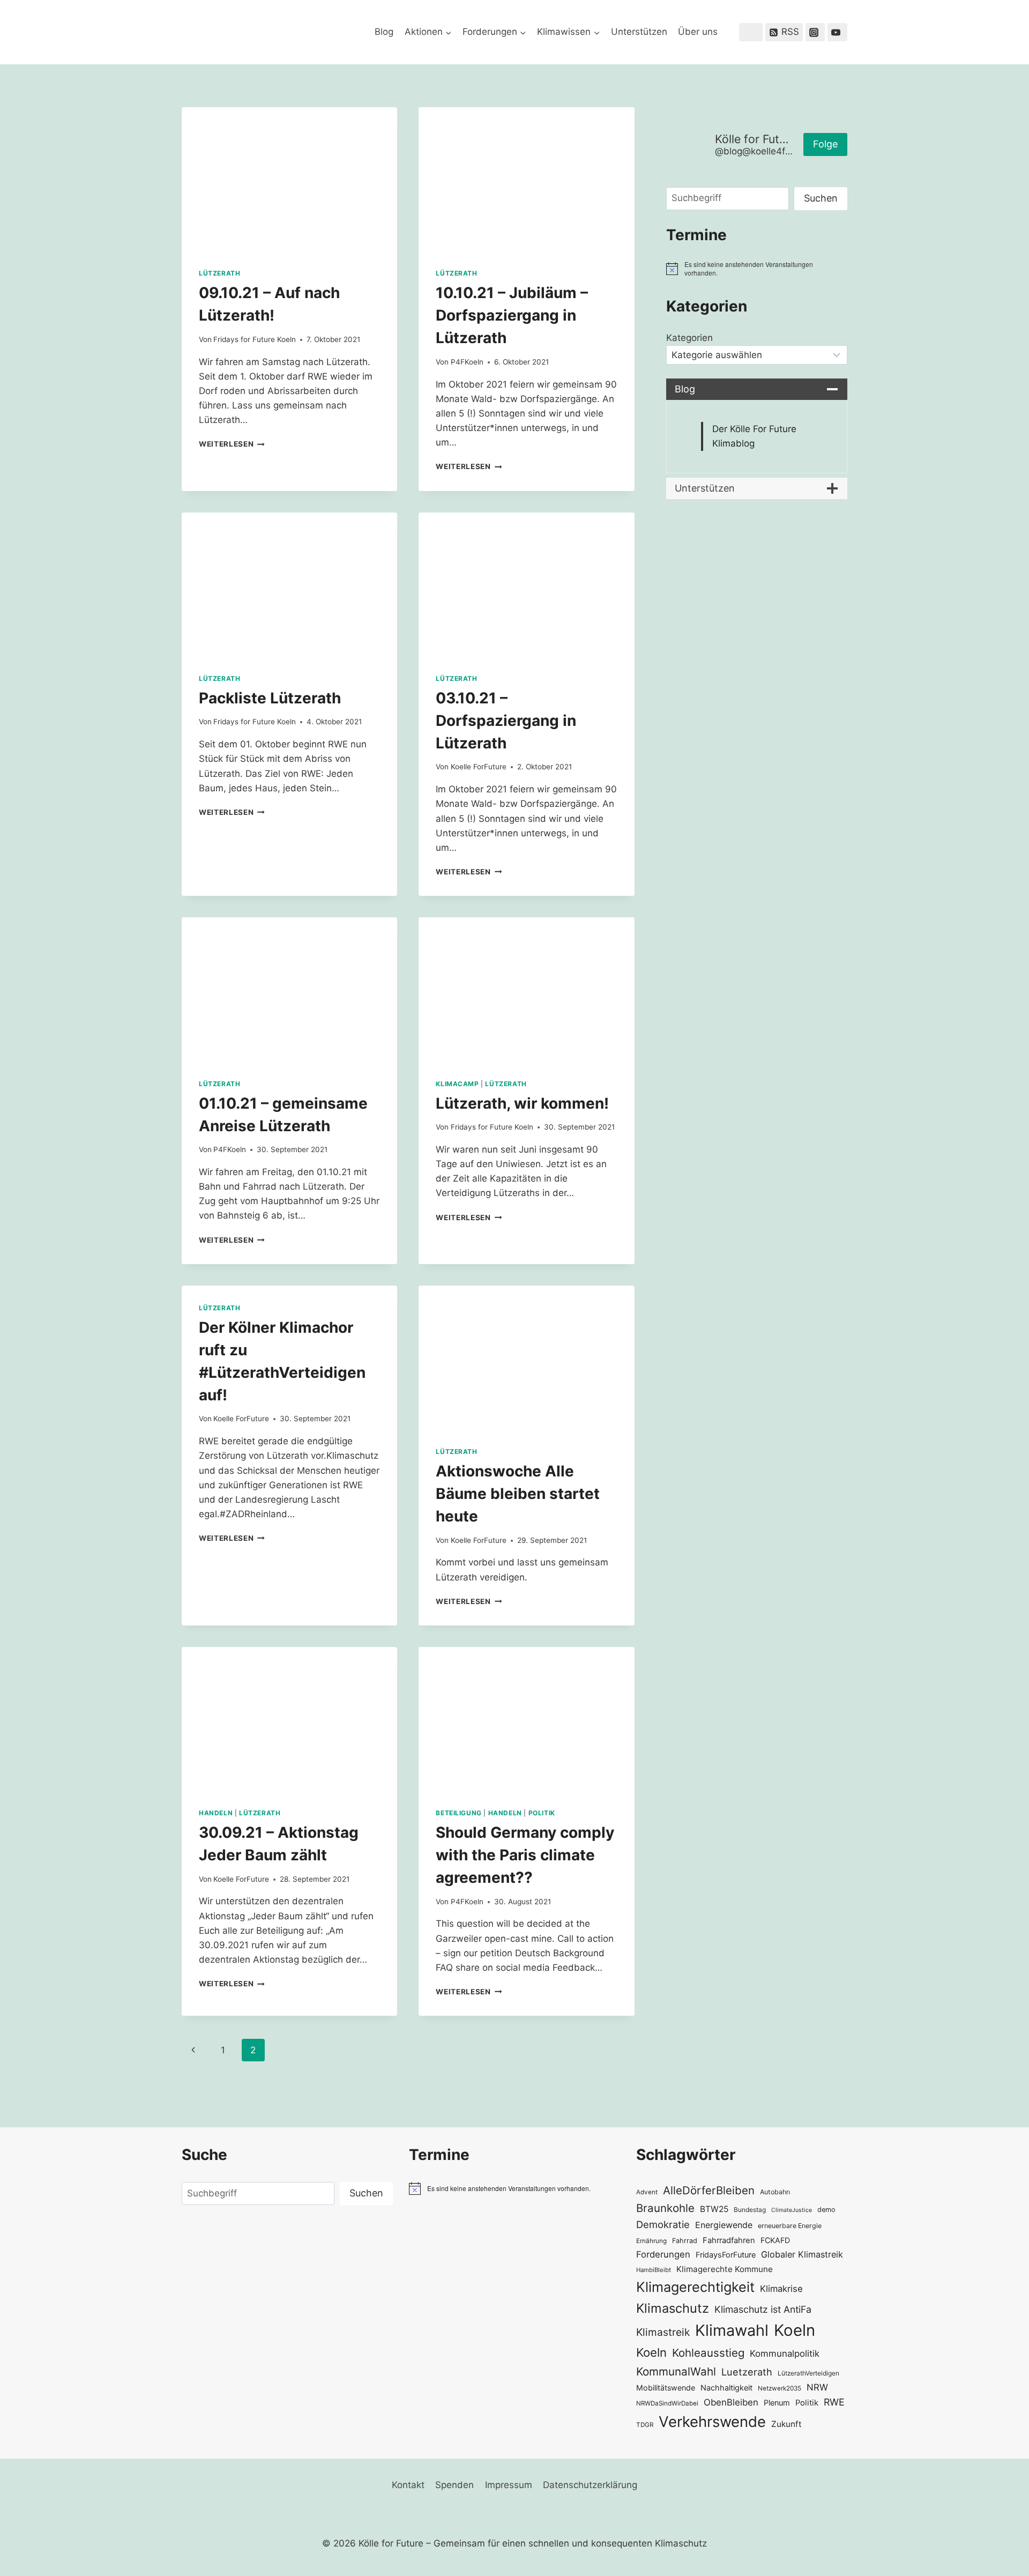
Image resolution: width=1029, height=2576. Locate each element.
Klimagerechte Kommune (725, 2269)
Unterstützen (639, 32)
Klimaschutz (673, 2308)
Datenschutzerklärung (590, 2485)
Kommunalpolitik (785, 2354)
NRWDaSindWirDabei (667, 2403)
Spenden (454, 2485)
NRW (817, 2387)
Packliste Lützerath (270, 698)
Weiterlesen (232, 444)
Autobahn (775, 2192)
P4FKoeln (467, 362)
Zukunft (786, 2424)
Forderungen (663, 2254)
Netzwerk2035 (780, 2388)
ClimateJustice (792, 2210)
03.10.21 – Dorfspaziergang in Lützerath (506, 721)
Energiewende (724, 2225)
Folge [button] (825, 144)
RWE (834, 2402)
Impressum (509, 2485)
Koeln (795, 2330)
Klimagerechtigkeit (695, 2287)
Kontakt (408, 2485)
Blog (384, 32)
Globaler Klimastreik (802, 2254)
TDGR (645, 2425)
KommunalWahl (676, 2371)
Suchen (821, 198)
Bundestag (750, 2210)
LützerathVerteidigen (808, 2373)
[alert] (757, 269)
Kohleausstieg (708, 2353)
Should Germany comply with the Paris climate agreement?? (525, 1855)
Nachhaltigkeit (726, 2388)
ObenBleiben (731, 2402)
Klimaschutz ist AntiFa (763, 2309)
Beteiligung (459, 1813)
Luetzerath (747, 2372)
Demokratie (663, 2224)
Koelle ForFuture (479, 767)
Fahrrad (685, 2241)
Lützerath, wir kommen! (522, 1103)
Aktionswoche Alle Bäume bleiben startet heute (518, 1494)
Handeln (216, 1813)
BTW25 (714, 2209)
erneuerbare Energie (790, 2226)
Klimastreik (663, 2332)
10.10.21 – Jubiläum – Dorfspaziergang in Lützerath (512, 315)
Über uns (698, 32)
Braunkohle (665, 2208)
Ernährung (651, 2241)
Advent (647, 2192)
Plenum (777, 2403)
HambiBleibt (654, 2270)
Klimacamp (457, 1084)
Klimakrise (781, 2289)
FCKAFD (775, 2240)
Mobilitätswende (666, 2388)
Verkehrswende (712, 2422)
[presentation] (289, 179)
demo (826, 2210)
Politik (542, 1813)
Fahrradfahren (729, 2240)
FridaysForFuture (726, 2255)
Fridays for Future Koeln (255, 339)
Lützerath (219, 273)
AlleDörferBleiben (709, 2190)
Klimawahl (732, 2330)
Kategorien (689, 338)
